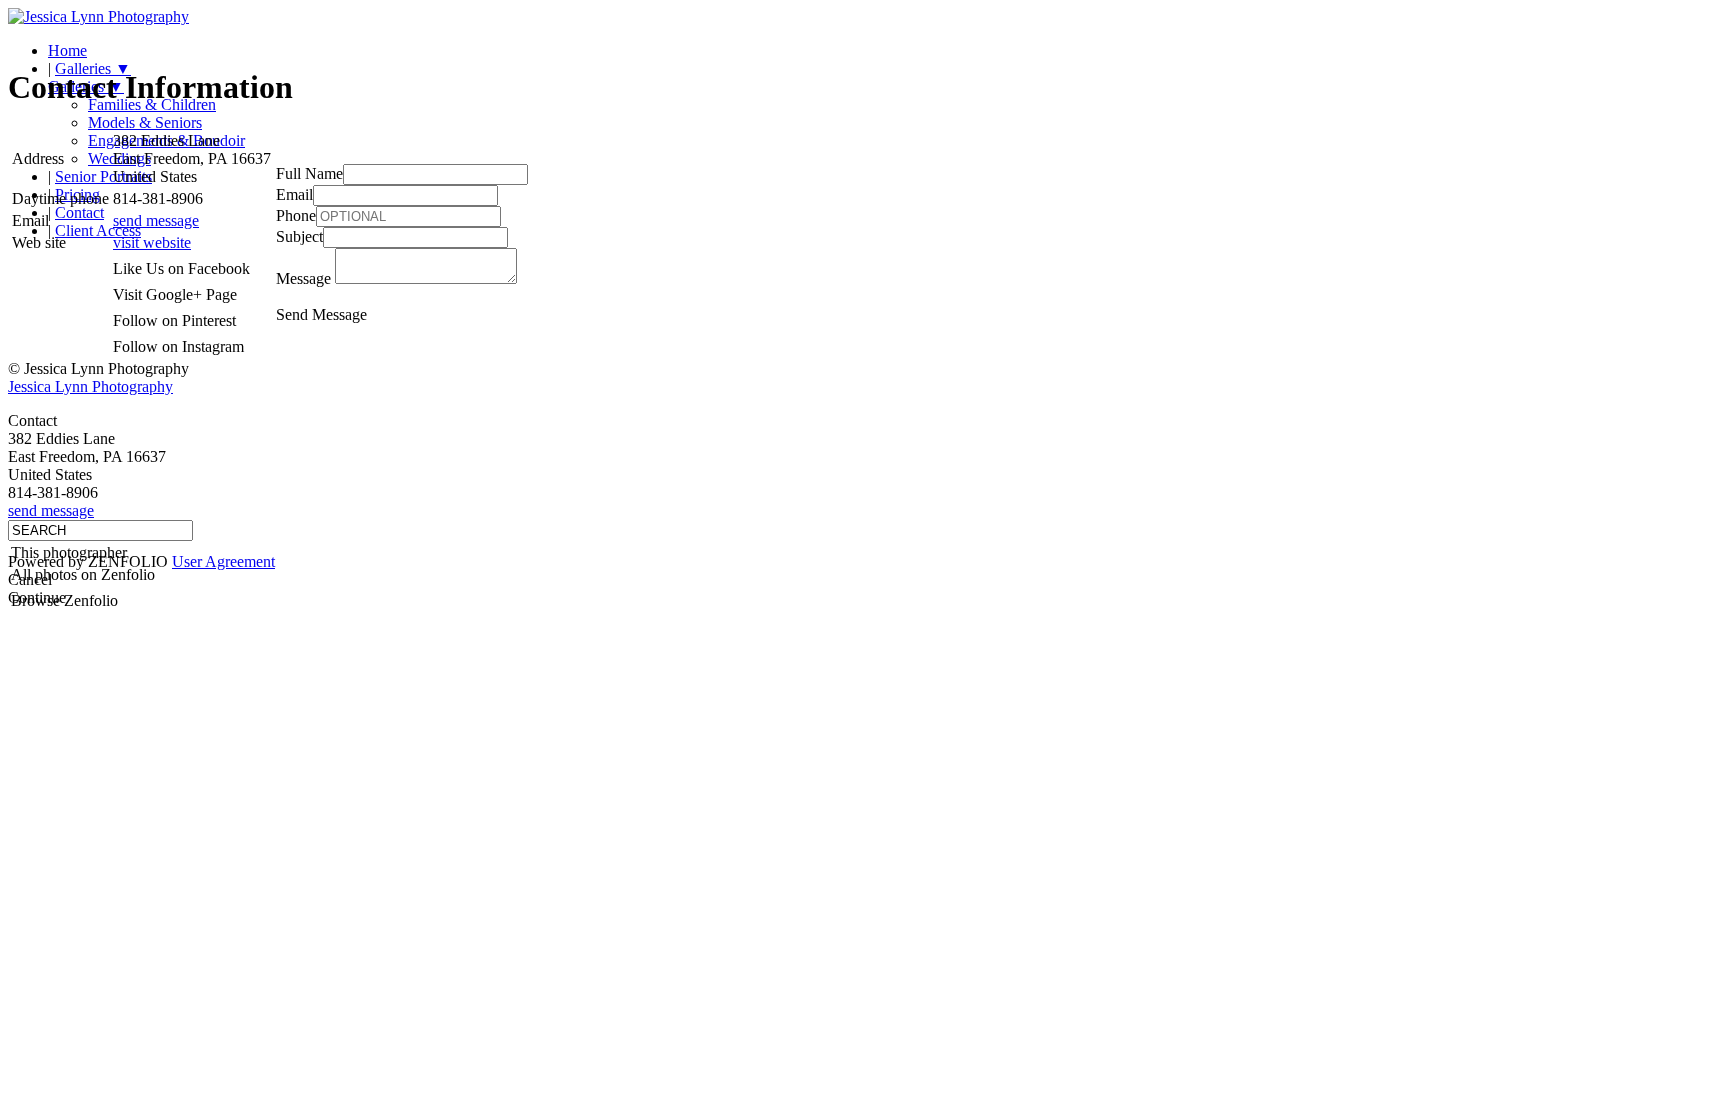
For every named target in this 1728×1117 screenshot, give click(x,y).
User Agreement (223, 561)
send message (156, 220)
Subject (299, 236)
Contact (79, 212)
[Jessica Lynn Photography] (98, 16)
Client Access (98, 230)
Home (67, 50)
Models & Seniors (145, 122)
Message (303, 278)
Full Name (309, 173)
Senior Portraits (103, 176)
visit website (152, 242)
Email (294, 194)
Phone (296, 215)
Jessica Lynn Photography (90, 386)
